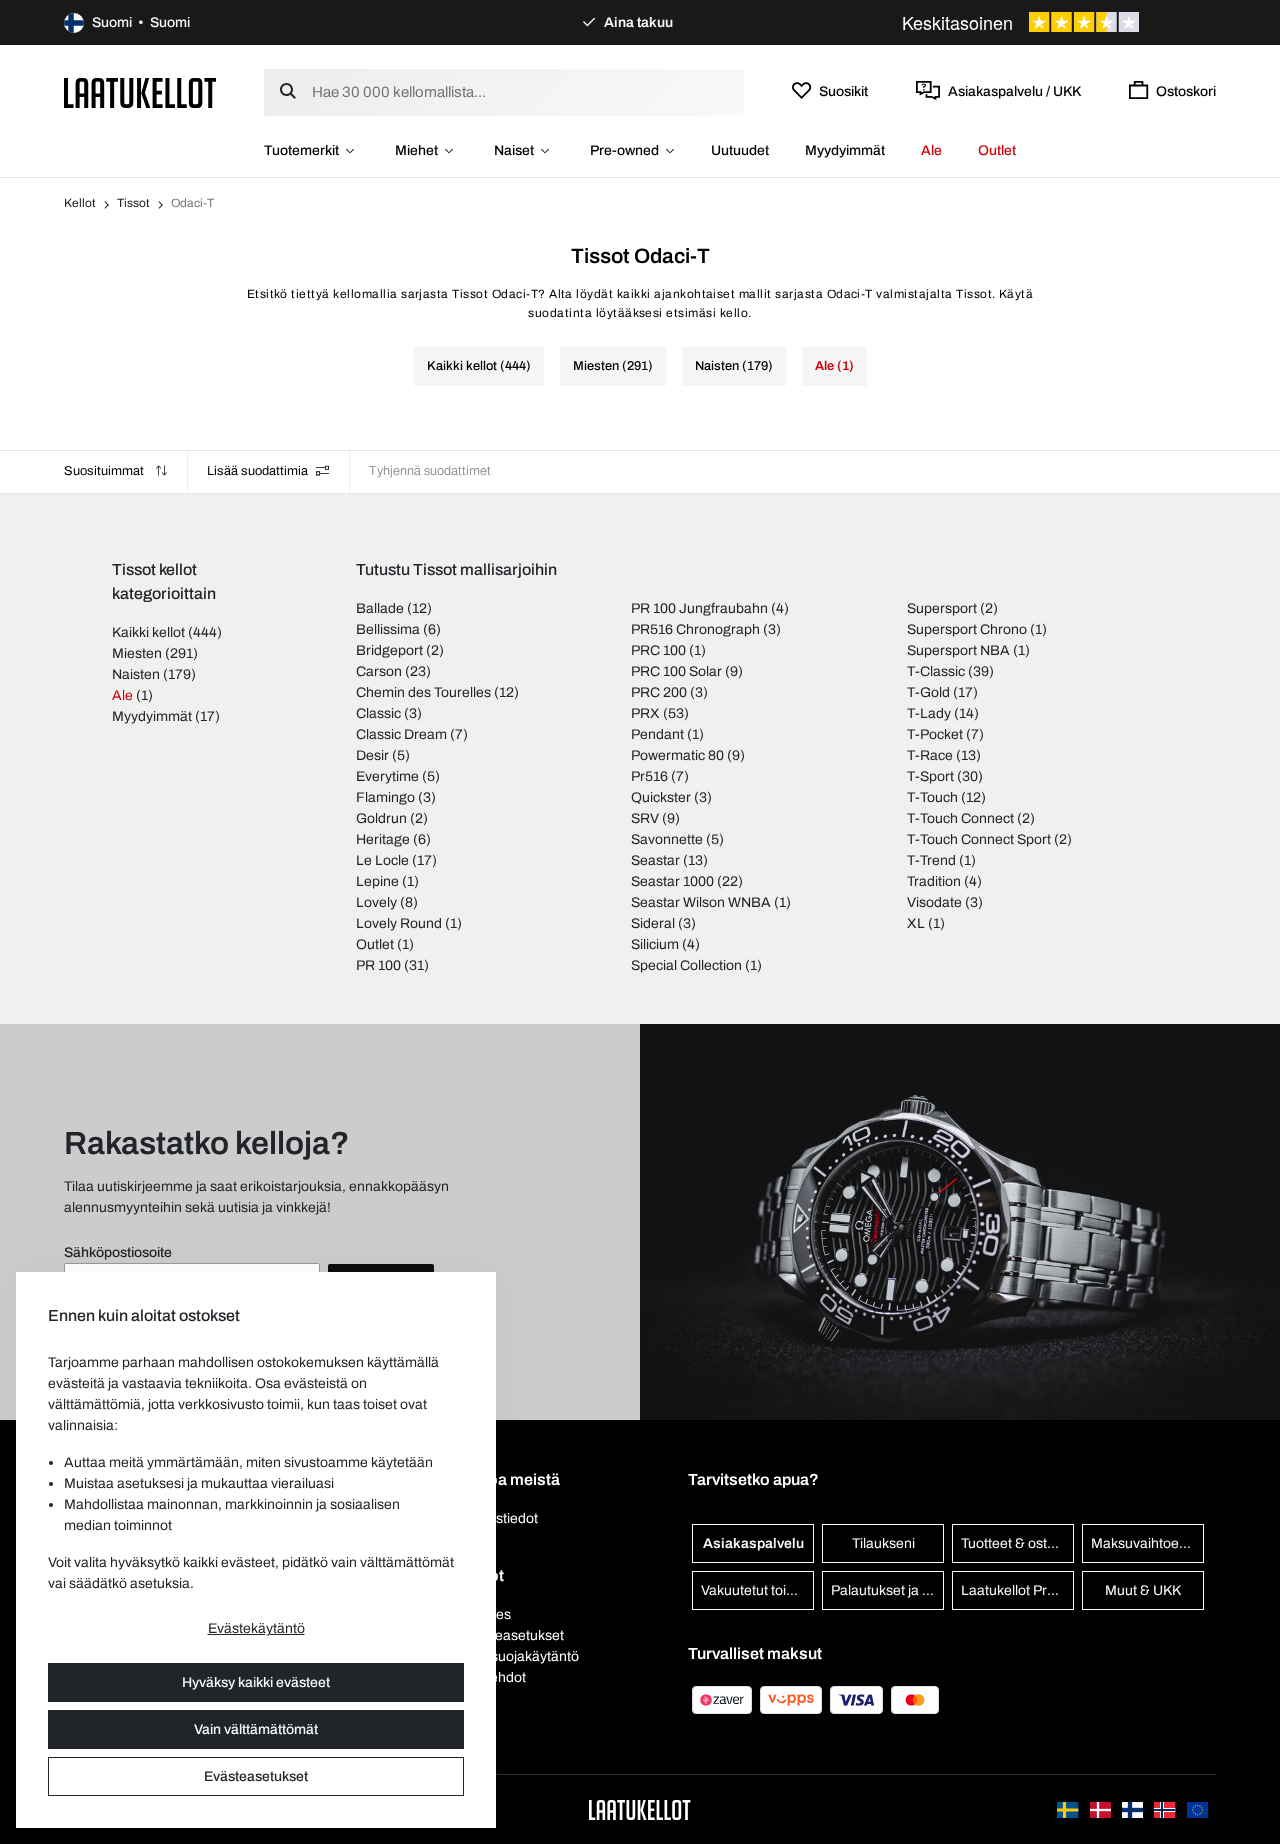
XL (916, 923)
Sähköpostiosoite (118, 1252)
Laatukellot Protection (1017, 1590)
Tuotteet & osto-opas (1017, 1543)
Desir (372, 755)
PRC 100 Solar (676, 671)
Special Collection (686, 965)
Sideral (653, 923)
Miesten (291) (613, 366)
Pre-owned (624, 150)
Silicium (655, 944)
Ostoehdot (493, 1677)
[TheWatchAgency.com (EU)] (1197, 1809)
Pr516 (649, 776)
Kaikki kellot (148, 632)
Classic (378, 713)
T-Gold (928, 692)
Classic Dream (401, 734)
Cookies (485, 1614)
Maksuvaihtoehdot (1147, 1543)
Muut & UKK (1143, 1590)
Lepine (377, 881)
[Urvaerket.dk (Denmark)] (1102, 1809)
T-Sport (930, 776)
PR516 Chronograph (695, 629)
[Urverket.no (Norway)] (1166, 1809)
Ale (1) (834, 366)
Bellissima (388, 629)
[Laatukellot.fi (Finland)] (1134, 1809)
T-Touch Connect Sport (979, 839)
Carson (379, 671)
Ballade (380, 608)
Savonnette (667, 839)
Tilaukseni (883, 1543)
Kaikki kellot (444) (479, 366)
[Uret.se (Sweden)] (1069, 1809)
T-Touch (932, 797)
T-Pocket (935, 734)
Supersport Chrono (967, 629)
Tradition (934, 881)
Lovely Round (399, 923)
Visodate (934, 902)
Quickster (661, 797)
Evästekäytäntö (256, 1628)
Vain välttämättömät (256, 1729)
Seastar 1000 (672, 881)
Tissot (133, 203)
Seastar (655, 860)
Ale (931, 150)
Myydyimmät (845, 150)
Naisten (136, 674)
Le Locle (382, 860)
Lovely (376, 902)
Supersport (942, 608)
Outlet (997, 150)
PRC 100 (658, 650)
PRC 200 (659, 692)
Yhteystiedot (499, 1518)
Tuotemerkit (301, 150)
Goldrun (381, 818)
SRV (645, 818)
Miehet (416, 150)
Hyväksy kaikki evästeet (256, 1682)
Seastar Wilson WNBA (701, 902)
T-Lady (929, 713)
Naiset (514, 150)
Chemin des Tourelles (423, 692)
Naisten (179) (734, 366)
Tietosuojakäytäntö (519, 1656)
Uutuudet (740, 150)
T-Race (930, 755)
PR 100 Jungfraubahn (699, 608)
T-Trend (931, 860)
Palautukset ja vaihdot (887, 1590)
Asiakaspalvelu (753, 1543)
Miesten (137, 653)
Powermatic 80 (677, 755)
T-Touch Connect (960, 818)
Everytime (387, 776)
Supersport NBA (958, 650)
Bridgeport (389, 650)
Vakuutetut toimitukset (757, 1590)
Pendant (657, 734)
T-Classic (936, 671)
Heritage (383, 839)
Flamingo (385, 797)
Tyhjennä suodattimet (430, 471)
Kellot (80, 203)
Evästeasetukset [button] (512, 1635)
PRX (645, 713)
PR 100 (378, 965)
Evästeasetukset (256, 1776)
